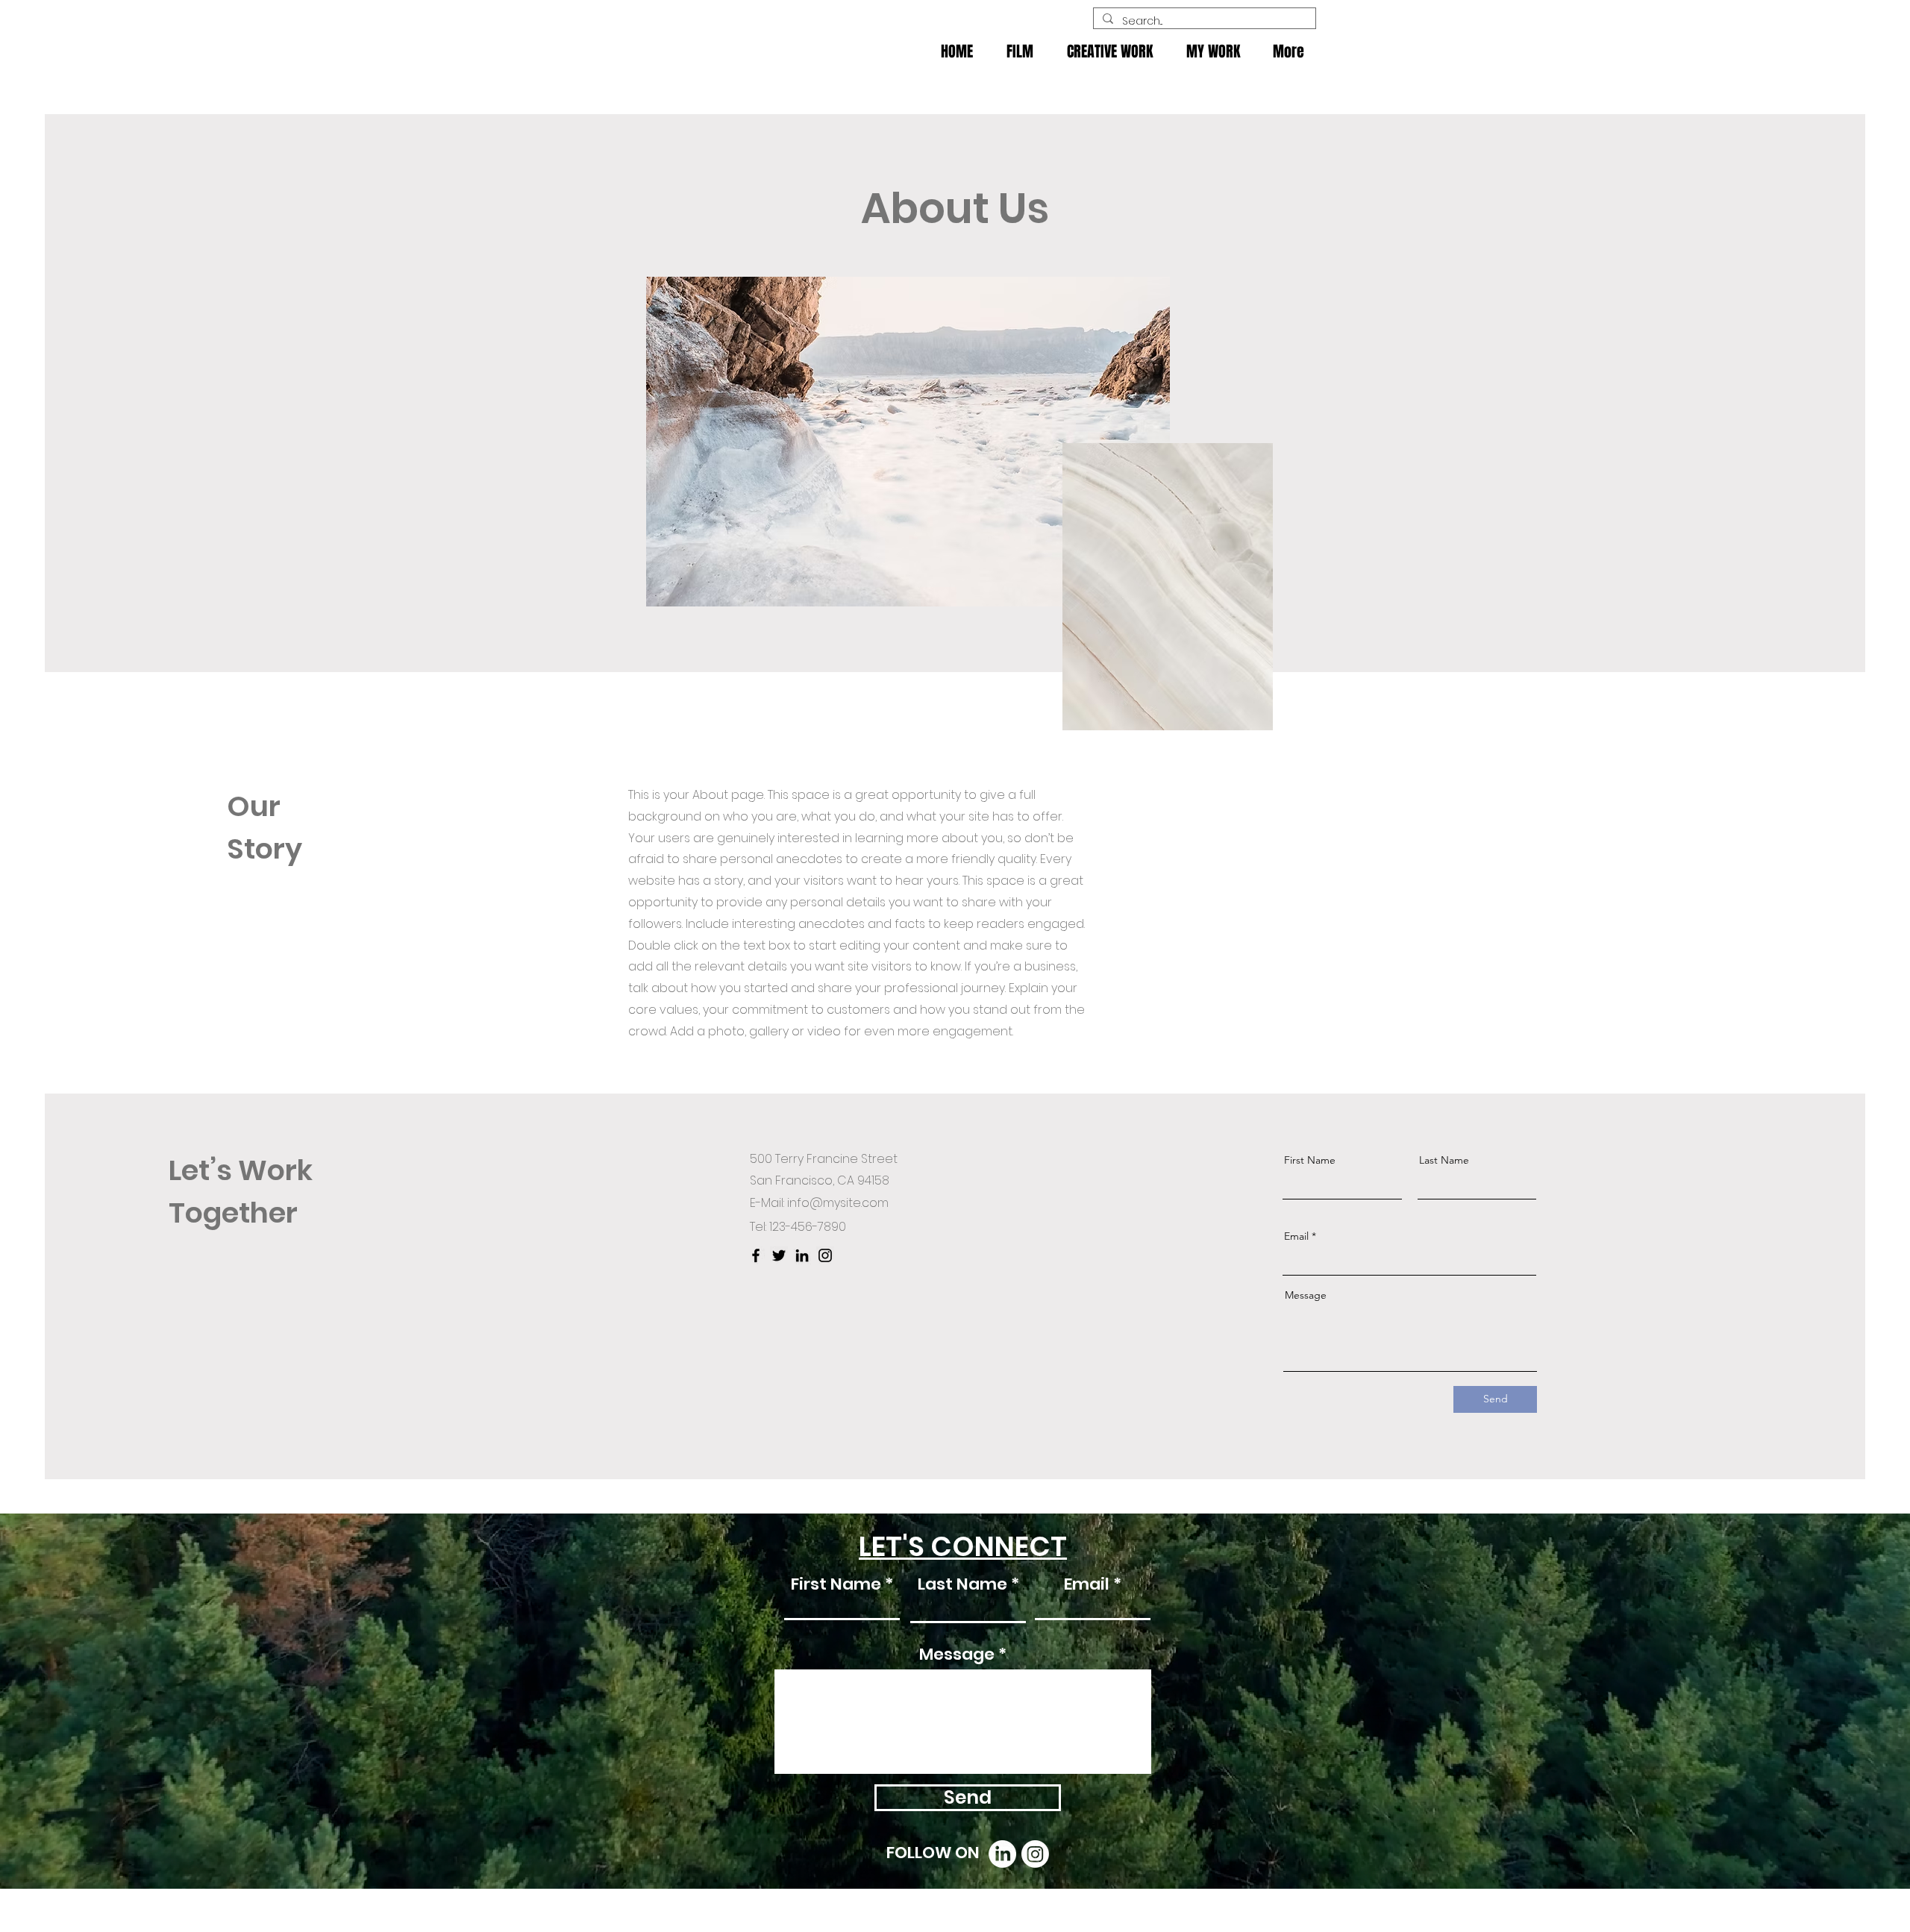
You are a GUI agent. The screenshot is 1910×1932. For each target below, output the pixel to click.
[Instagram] (825, 1255)
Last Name (1444, 1160)
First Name (1310, 1160)
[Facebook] (756, 1255)
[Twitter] (779, 1255)
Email (1296, 1236)
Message (1306, 1295)
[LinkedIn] (802, 1255)
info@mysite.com (838, 1203)
